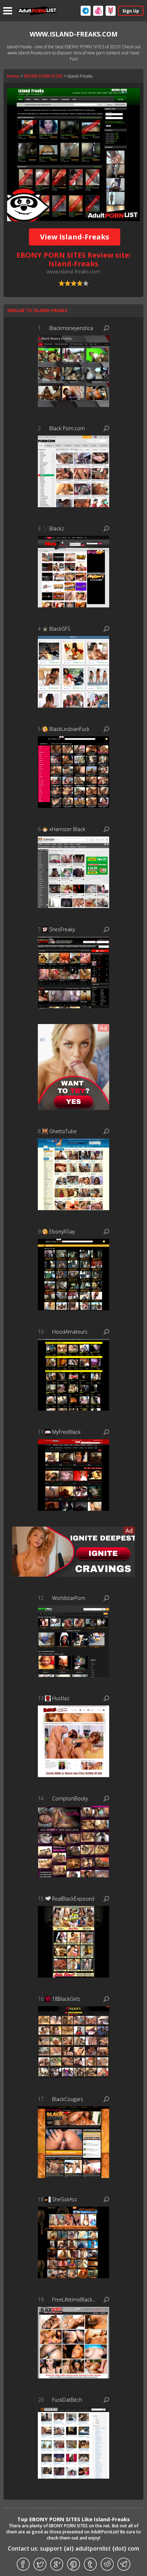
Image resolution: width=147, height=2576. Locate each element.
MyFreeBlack (66, 1432)
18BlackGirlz (66, 1999)
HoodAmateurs (70, 1332)
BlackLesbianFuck (69, 729)
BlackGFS (60, 629)
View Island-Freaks (75, 237)
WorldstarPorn (69, 1598)
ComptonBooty (70, 1798)
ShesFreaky (62, 929)
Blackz (57, 528)
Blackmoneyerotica (71, 328)
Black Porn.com (67, 428)
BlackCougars (68, 2099)
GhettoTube (63, 1131)
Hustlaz (61, 1698)
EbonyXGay (62, 1231)
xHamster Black (67, 829)
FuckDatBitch (67, 2400)
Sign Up (131, 11)
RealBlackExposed (73, 1899)
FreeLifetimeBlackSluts (74, 2300)
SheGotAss (65, 2199)
